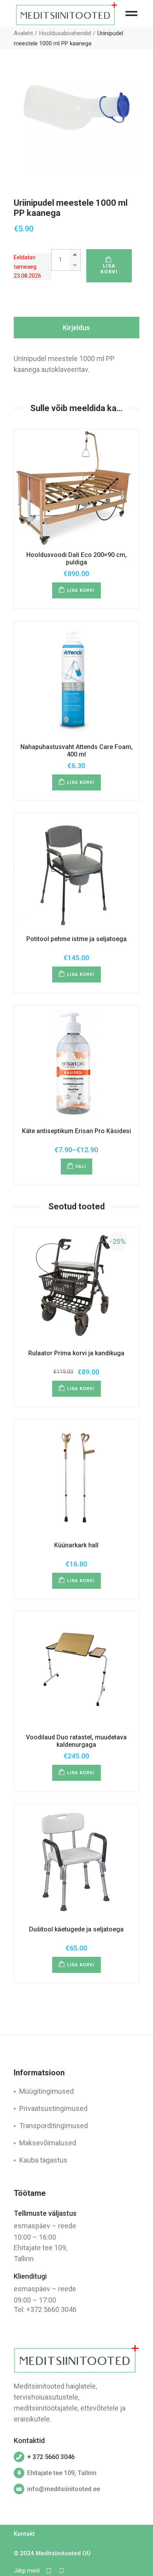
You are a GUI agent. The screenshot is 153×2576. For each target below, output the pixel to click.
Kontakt (24, 2534)
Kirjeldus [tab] (76, 328)
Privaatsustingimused (53, 2108)
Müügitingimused (46, 2091)
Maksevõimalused (48, 2143)
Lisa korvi (109, 269)
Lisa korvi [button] (81, 590)
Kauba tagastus (43, 2160)
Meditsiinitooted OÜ (63, 2553)
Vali (81, 1167)
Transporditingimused (54, 2126)
